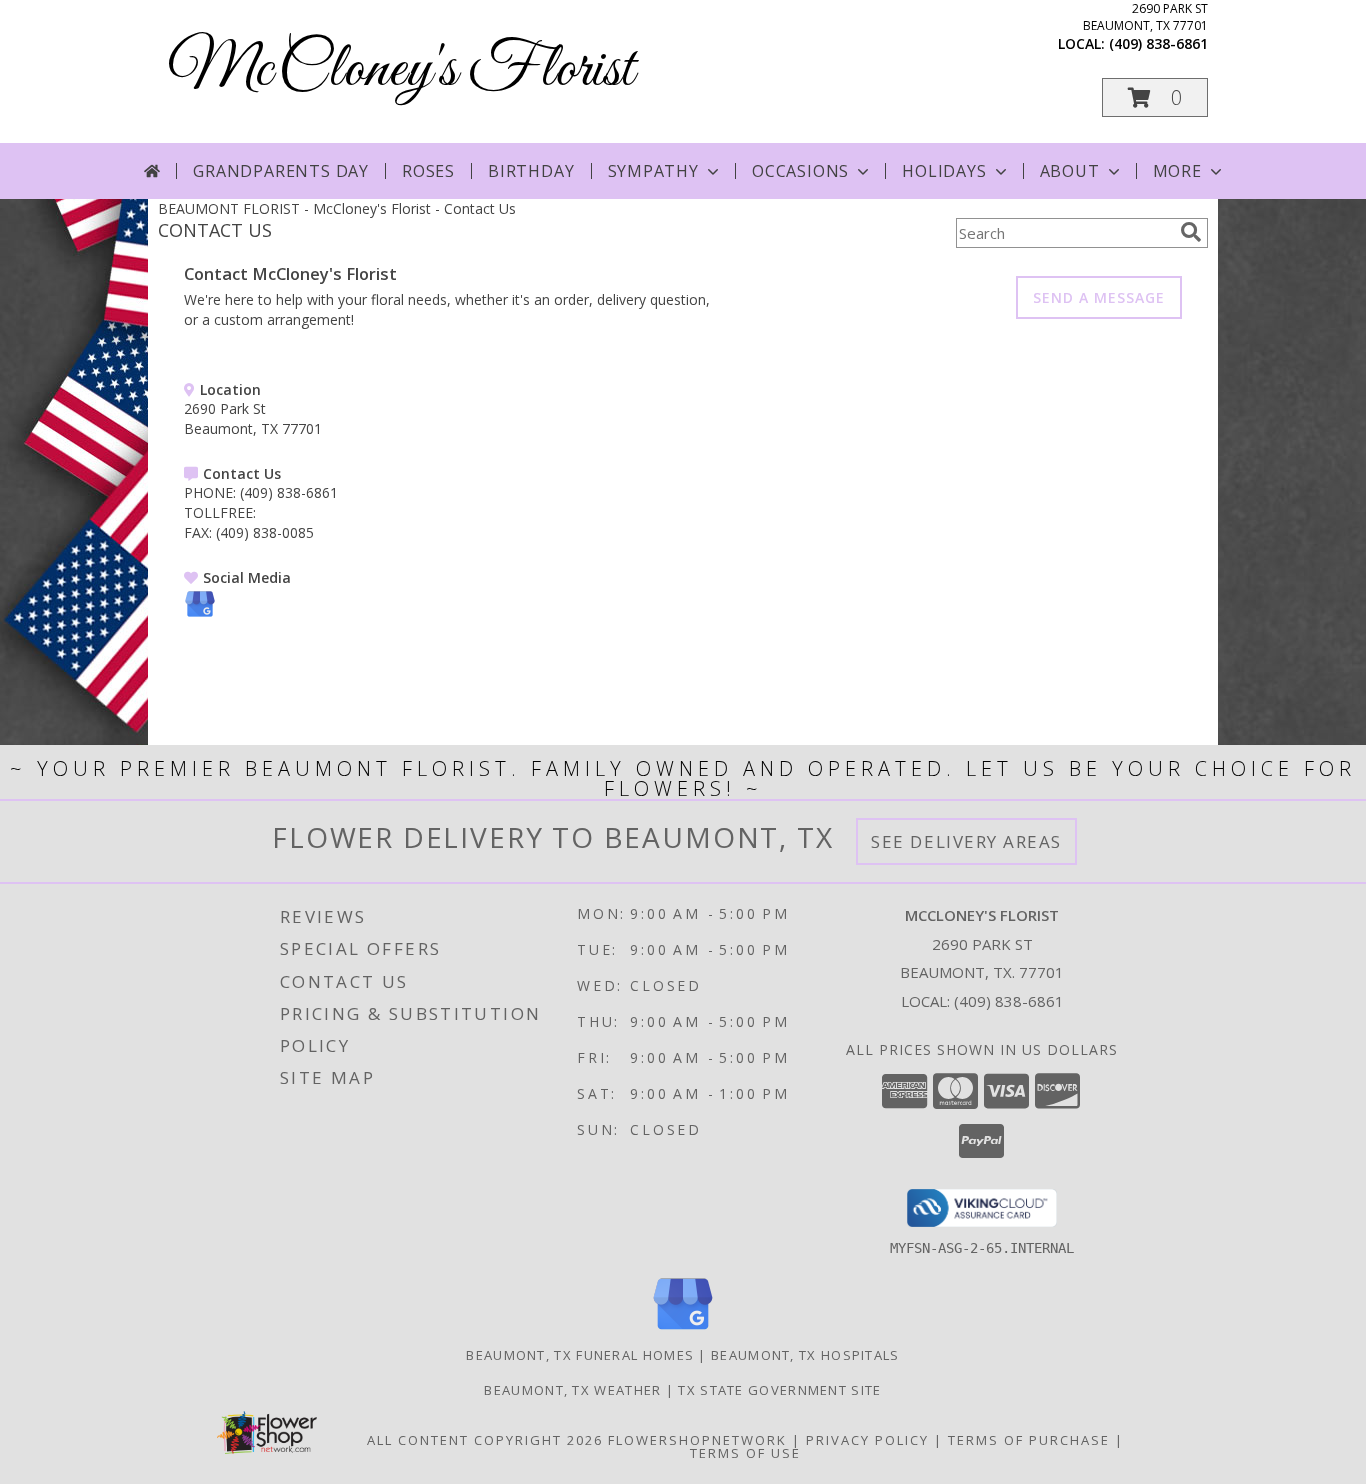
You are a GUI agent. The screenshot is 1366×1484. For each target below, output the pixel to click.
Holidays (944, 171)
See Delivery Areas (966, 841)
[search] (1191, 232)
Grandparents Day (281, 171)
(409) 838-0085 (265, 532)
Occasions (800, 171)
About (1070, 171)
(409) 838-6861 (1158, 43)
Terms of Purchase (1029, 1440)
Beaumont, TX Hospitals (805, 1355)
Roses (428, 171)
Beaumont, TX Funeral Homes (580, 1355)
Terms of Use (745, 1453)
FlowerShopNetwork (697, 1440)
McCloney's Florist (401, 70)
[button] (1155, 97)
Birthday (531, 171)
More (1177, 171)
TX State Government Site (779, 1390)
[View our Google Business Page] (200, 614)
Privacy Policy (867, 1440)
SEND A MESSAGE (1099, 297)
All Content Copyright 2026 (485, 1440)
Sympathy (653, 171)
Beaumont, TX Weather (572, 1390)
